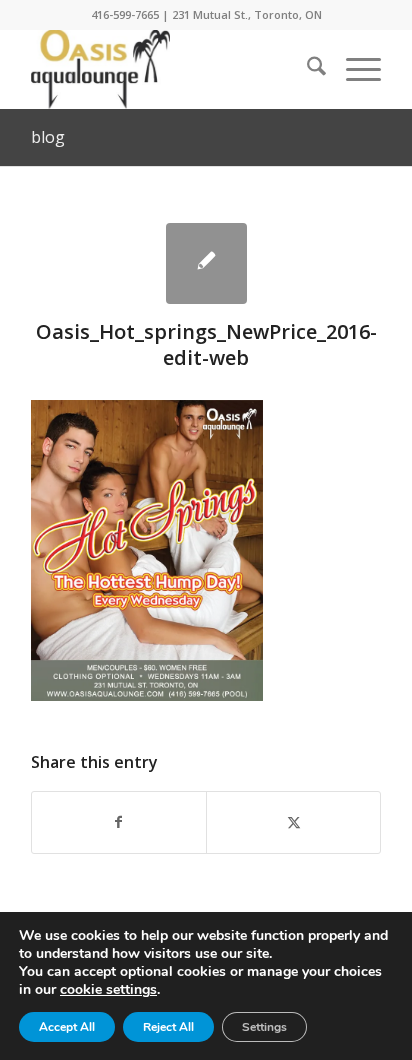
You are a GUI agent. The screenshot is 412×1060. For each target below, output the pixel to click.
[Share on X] (293, 822)
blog (48, 137)
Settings (264, 1027)
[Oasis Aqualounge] (171, 69)
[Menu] (353, 69)
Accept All (67, 1027)
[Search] (306, 69)
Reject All (168, 1027)
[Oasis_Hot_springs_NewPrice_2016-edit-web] (206, 263)
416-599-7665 (125, 14)
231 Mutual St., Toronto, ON (247, 14)
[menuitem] (306, 69)
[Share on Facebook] (119, 822)
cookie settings (108, 990)
